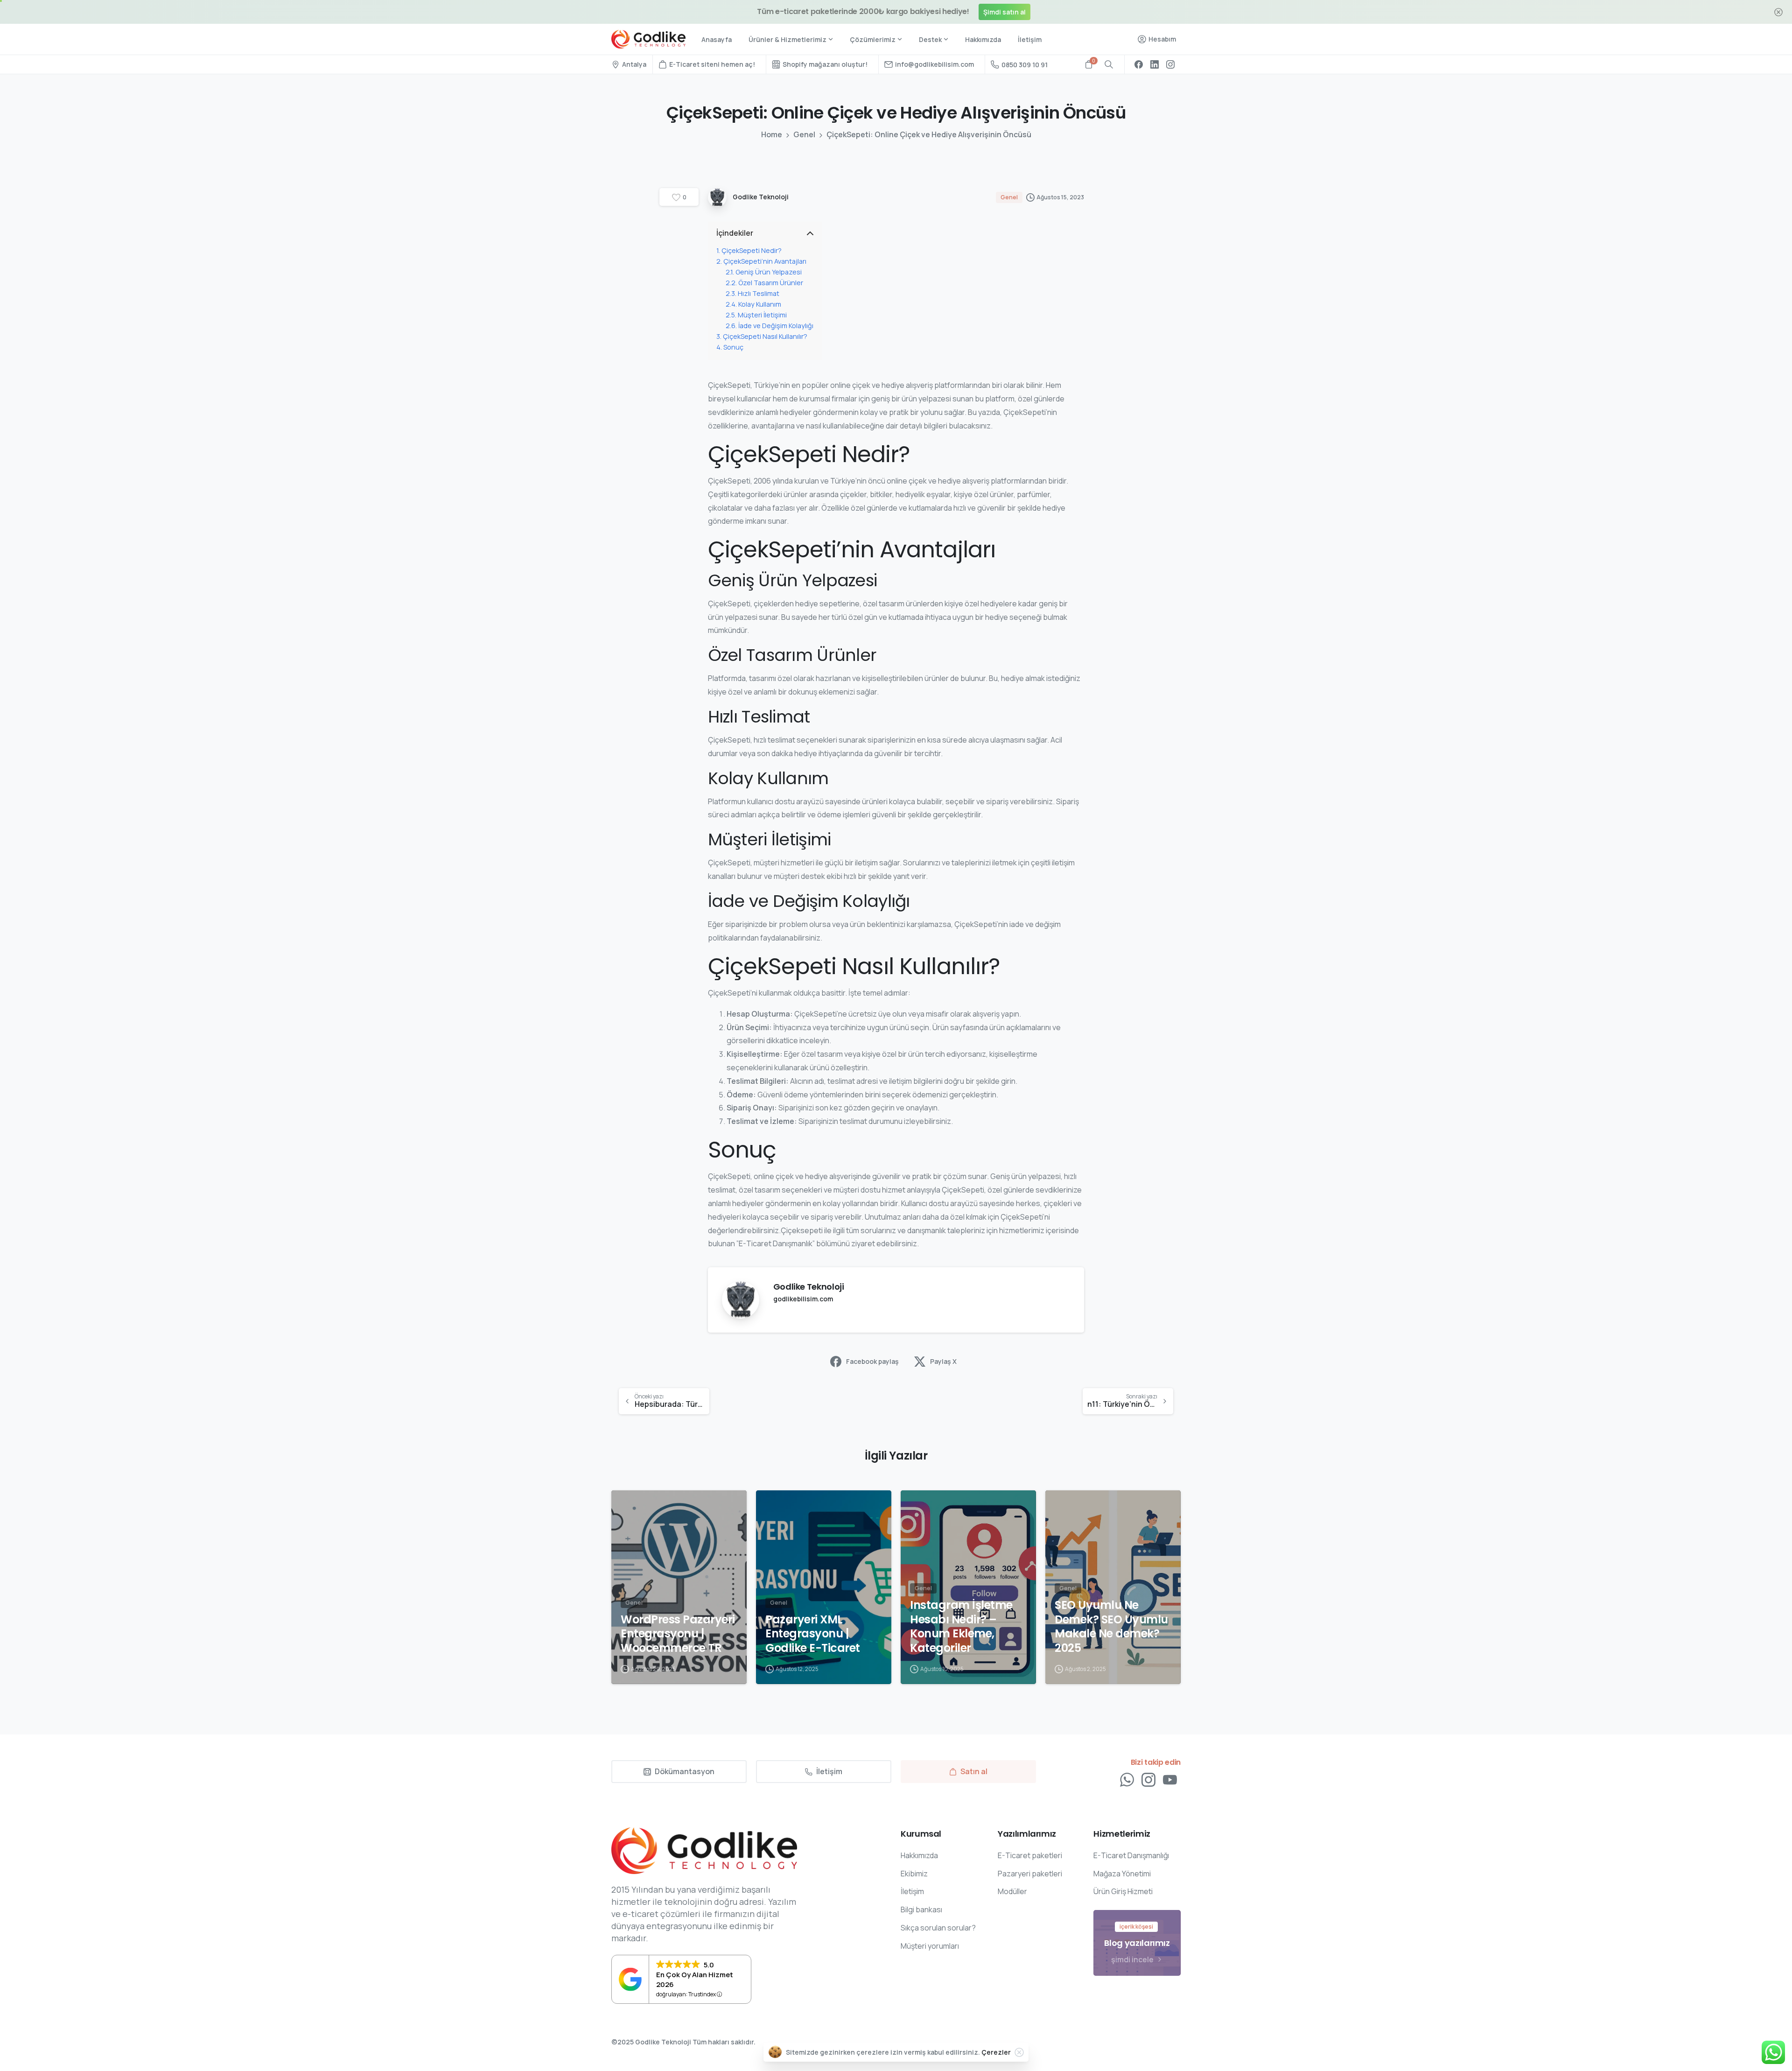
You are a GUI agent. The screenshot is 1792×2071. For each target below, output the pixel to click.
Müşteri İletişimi (762, 315)
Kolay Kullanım (760, 304)
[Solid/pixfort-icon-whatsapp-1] (1127, 1780)
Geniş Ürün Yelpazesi (769, 272)
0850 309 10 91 (1025, 65)
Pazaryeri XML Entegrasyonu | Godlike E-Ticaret (813, 1634)
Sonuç (733, 347)
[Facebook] (1139, 64)
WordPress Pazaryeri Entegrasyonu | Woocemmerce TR (678, 1634)
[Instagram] (1170, 64)
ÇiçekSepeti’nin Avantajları (765, 261)
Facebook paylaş (872, 1361)
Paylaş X (943, 1361)
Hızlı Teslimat (759, 293)
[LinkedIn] (1155, 64)
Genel (804, 134)
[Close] (1019, 2052)
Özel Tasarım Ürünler (771, 283)
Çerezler (996, 2052)
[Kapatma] (1778, 12)
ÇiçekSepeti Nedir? (752, 250)
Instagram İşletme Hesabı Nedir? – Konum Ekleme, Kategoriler (961, 1627)
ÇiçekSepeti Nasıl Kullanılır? (765, 336)
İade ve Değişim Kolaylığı (776, 326)
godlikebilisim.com (803, 1299)
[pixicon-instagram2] (1148, 1780)
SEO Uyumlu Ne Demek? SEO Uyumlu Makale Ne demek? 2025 (1111, 1627)
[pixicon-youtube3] (1170, 1780)
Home (772, 134)
